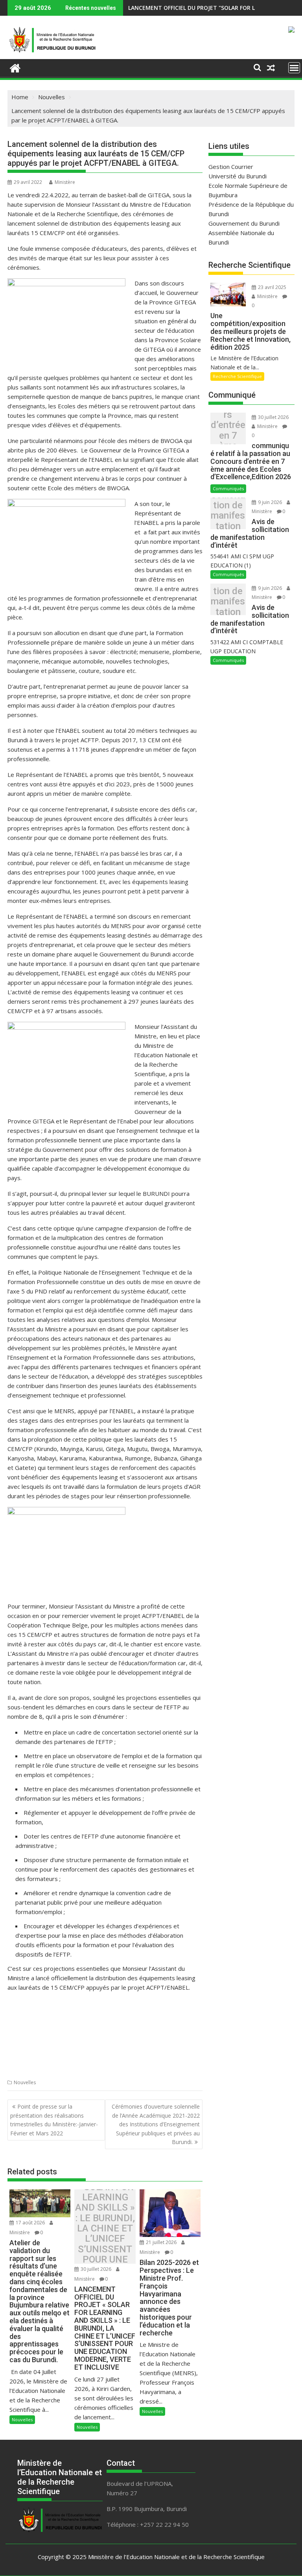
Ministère (65, 182)
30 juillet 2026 (96, 2269)
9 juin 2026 (270, 502)
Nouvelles (25, 2082)
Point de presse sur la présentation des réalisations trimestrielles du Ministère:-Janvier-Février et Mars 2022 (54, 2120)
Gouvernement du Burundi (244, 223)
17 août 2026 (30, 2223)
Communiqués (228, 488)
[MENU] (294, 68)
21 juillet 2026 (161, 2242)
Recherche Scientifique (237, 376)
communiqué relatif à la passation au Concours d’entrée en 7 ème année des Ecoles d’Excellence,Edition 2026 (228, 431)
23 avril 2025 (272, 287)
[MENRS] (15, 67)
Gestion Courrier (231, 167)
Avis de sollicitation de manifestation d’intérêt (228, 516)
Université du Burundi (238, 176)
